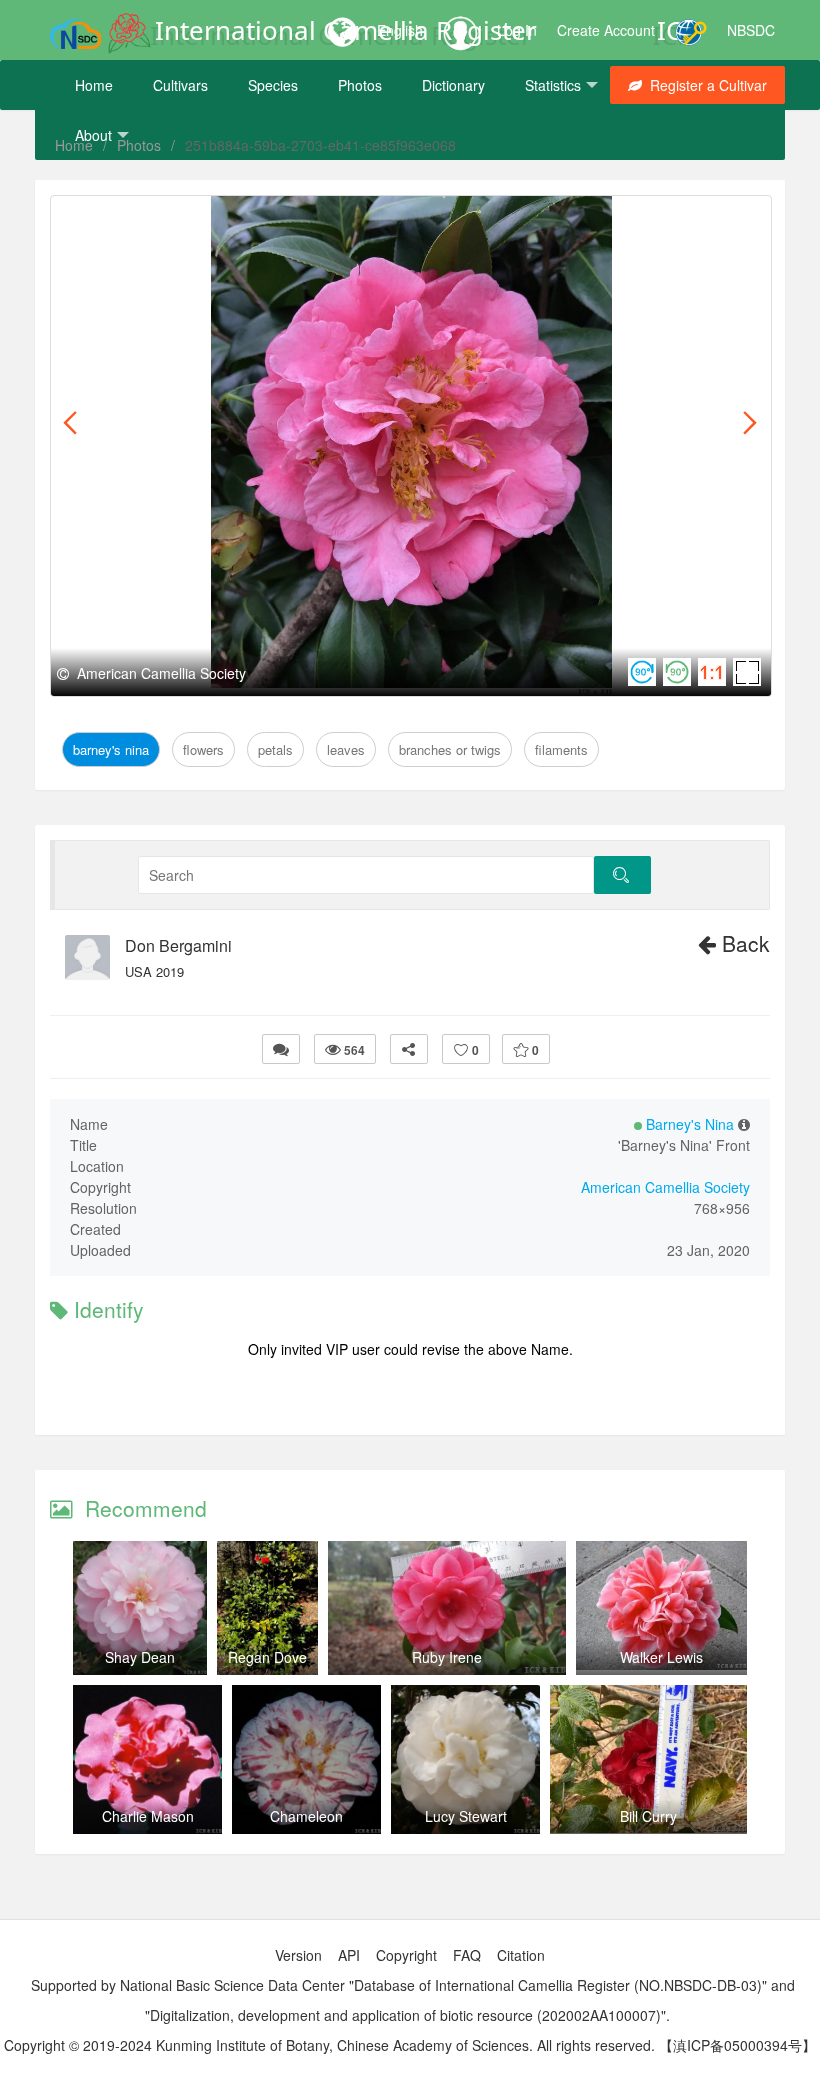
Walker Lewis (661, 1657)
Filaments (528, 218)
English (400, 30)
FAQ (467, 1955)
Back (743, 943)
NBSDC (751, 30)
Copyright (406, 1955)
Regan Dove (267, 1657)
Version (298, 1955)
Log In (517, 30)
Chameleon (306, 1816)
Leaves (317, 218)
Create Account (606, 30)
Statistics (553, 85)
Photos (360, 85)
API (349, 1955)
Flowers (201, 218)
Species (273, 85)
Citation (521, 1955)
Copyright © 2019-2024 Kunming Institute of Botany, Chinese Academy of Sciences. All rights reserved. (329, 2045)
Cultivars (180, 85)
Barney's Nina (115, 218)
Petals (260, 218)
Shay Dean (140, 1657)
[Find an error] (281, 1049)
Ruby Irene (447, 1657)
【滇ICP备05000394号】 (737, 2045)
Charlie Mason (148, 1816)
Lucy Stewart (466, 1816)
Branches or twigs (418, 218)
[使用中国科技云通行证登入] (691, 30)
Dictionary (453, 85)
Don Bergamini (178, 946)
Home (94, 85)
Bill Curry (648, 1816)
